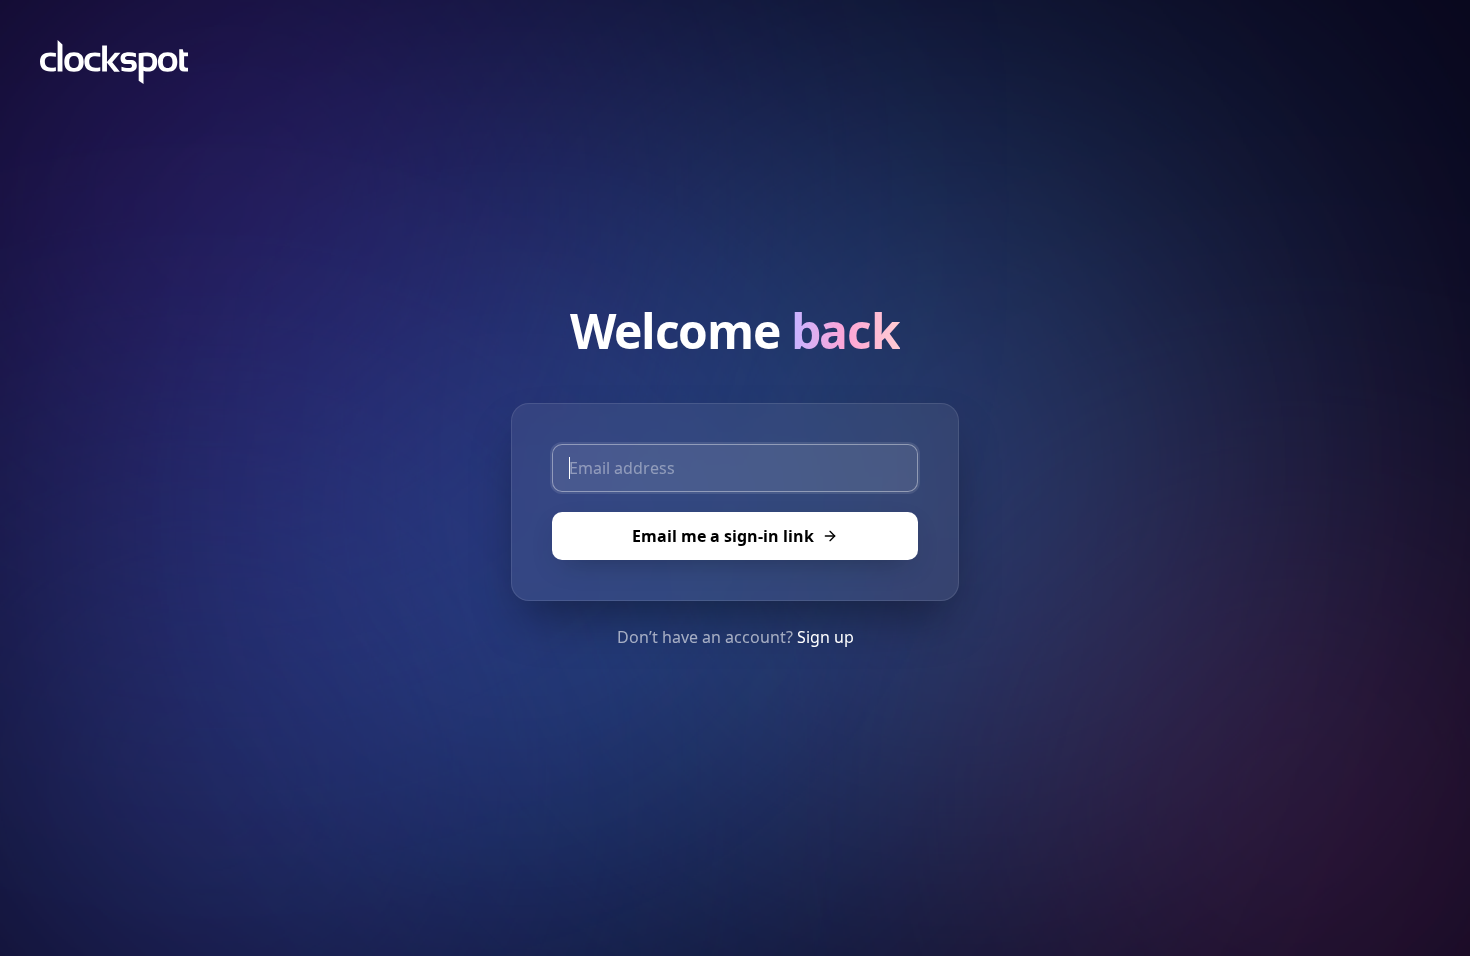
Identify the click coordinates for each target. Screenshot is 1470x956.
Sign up (825, 637)
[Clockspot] (114, 62)
